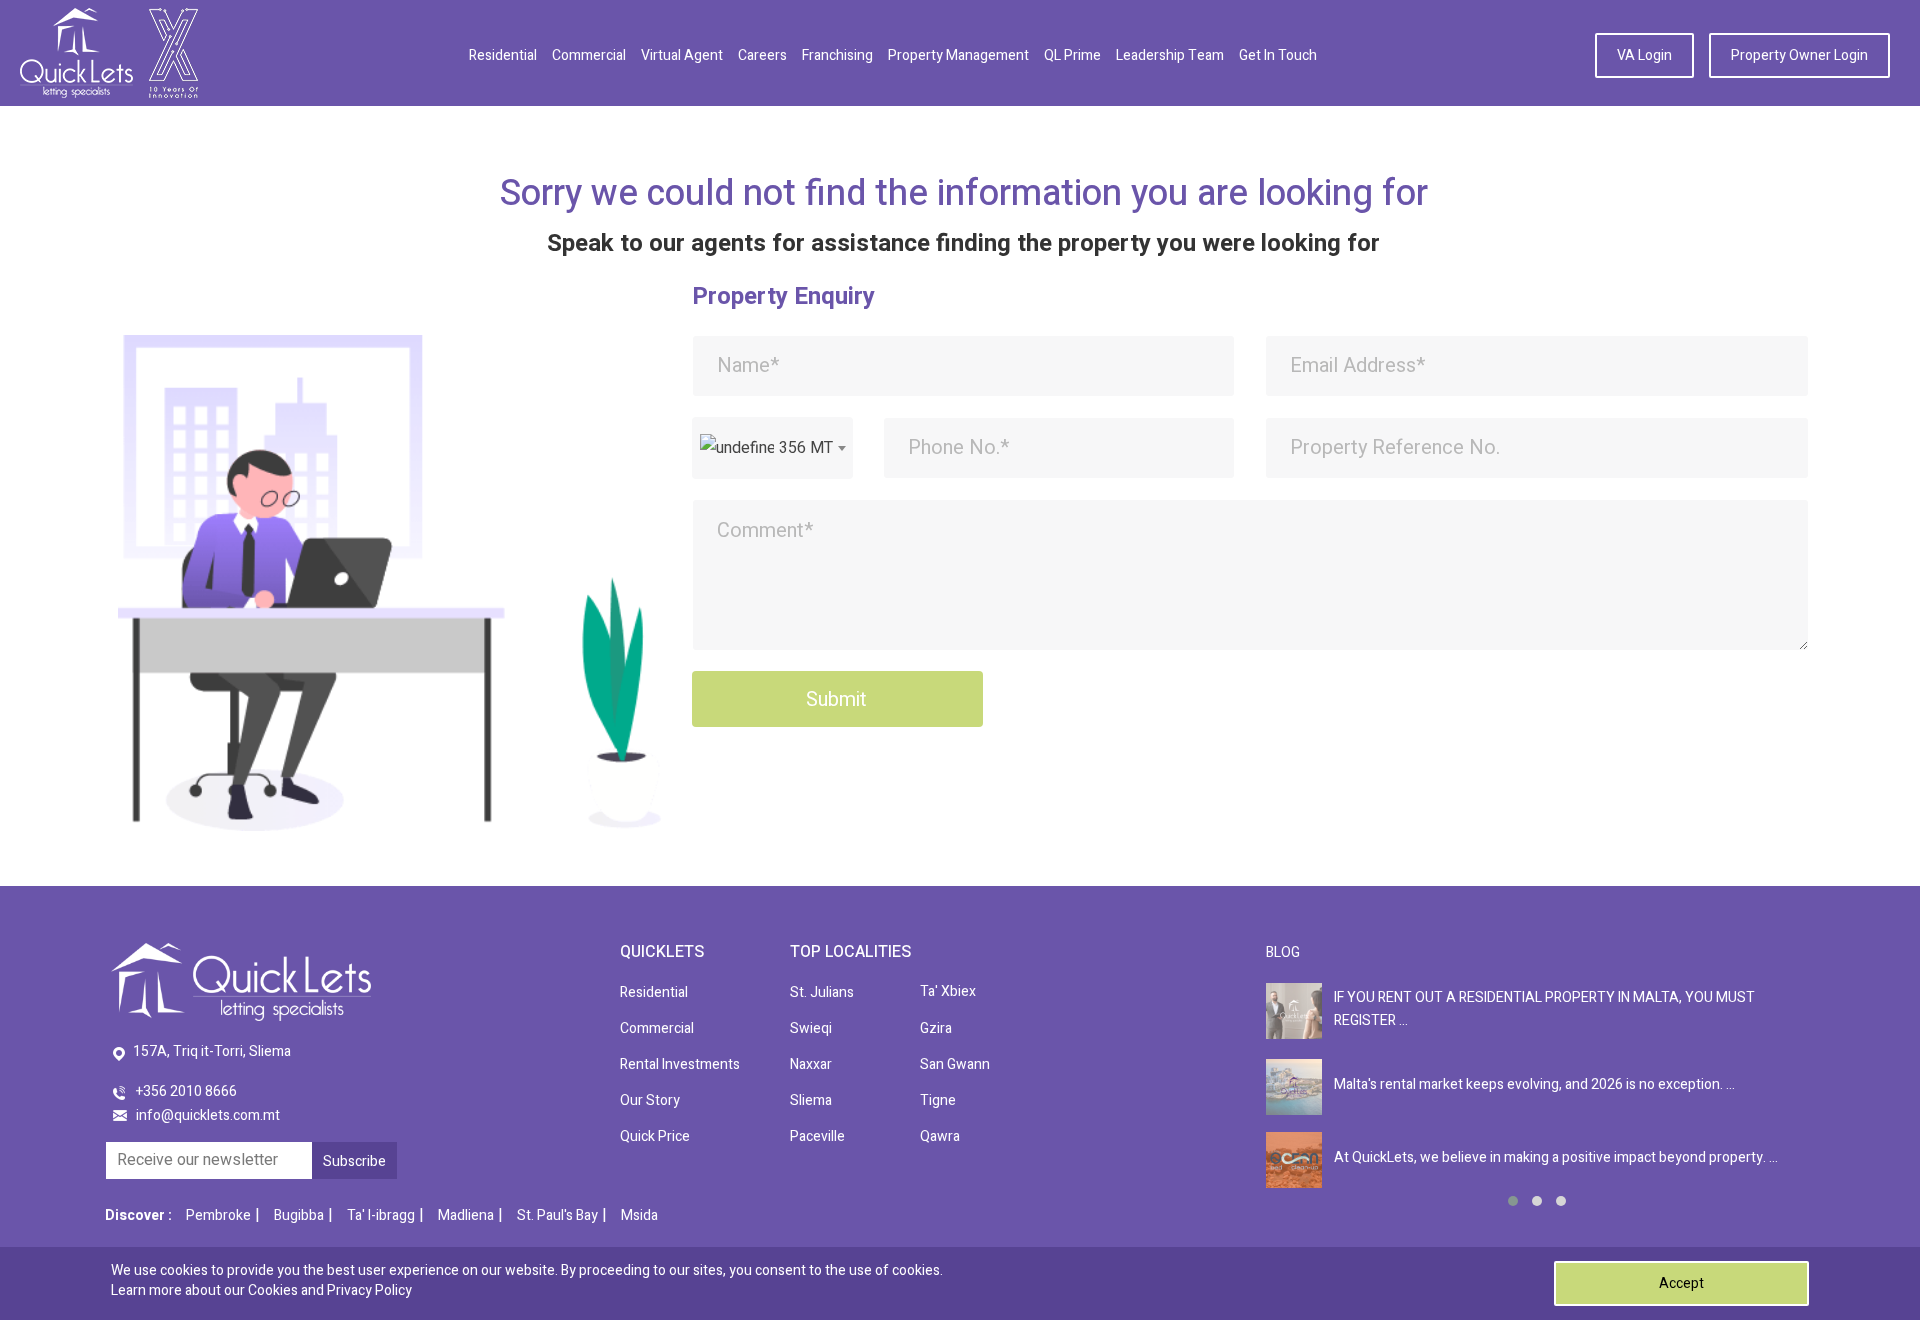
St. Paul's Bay (557, 1215)
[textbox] (772, 448)
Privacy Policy (369, 1290)
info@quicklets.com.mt (208, 1115)
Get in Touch (1278, 55)
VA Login (1644, 55)
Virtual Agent (682, 55)
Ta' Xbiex (948, 991)
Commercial (589, 55)
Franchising (837, 55)
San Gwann (955, 1064)
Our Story (650, 1100)
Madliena (466, 1215)
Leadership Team (1170, 55)
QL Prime (1072, 55)
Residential (503, 55)
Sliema (811, 1100)
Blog (1283, 952)
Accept (1681, 1283)
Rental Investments (680, 1064)
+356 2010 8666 (186, 1091)
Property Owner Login (1799, 55)
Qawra (940, 1136)
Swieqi (811, 1028)
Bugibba (299, 1215)
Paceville (817, 1136)
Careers (762, 55)
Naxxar (811, 1064)
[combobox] (772, 448)
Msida (639, 1215)
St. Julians (822, 992)
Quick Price (655, 1136)
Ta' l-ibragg (381, 1215)
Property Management (958, 55)
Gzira (936, 1028)
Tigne (938, 1100)
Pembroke (218, 1215)
